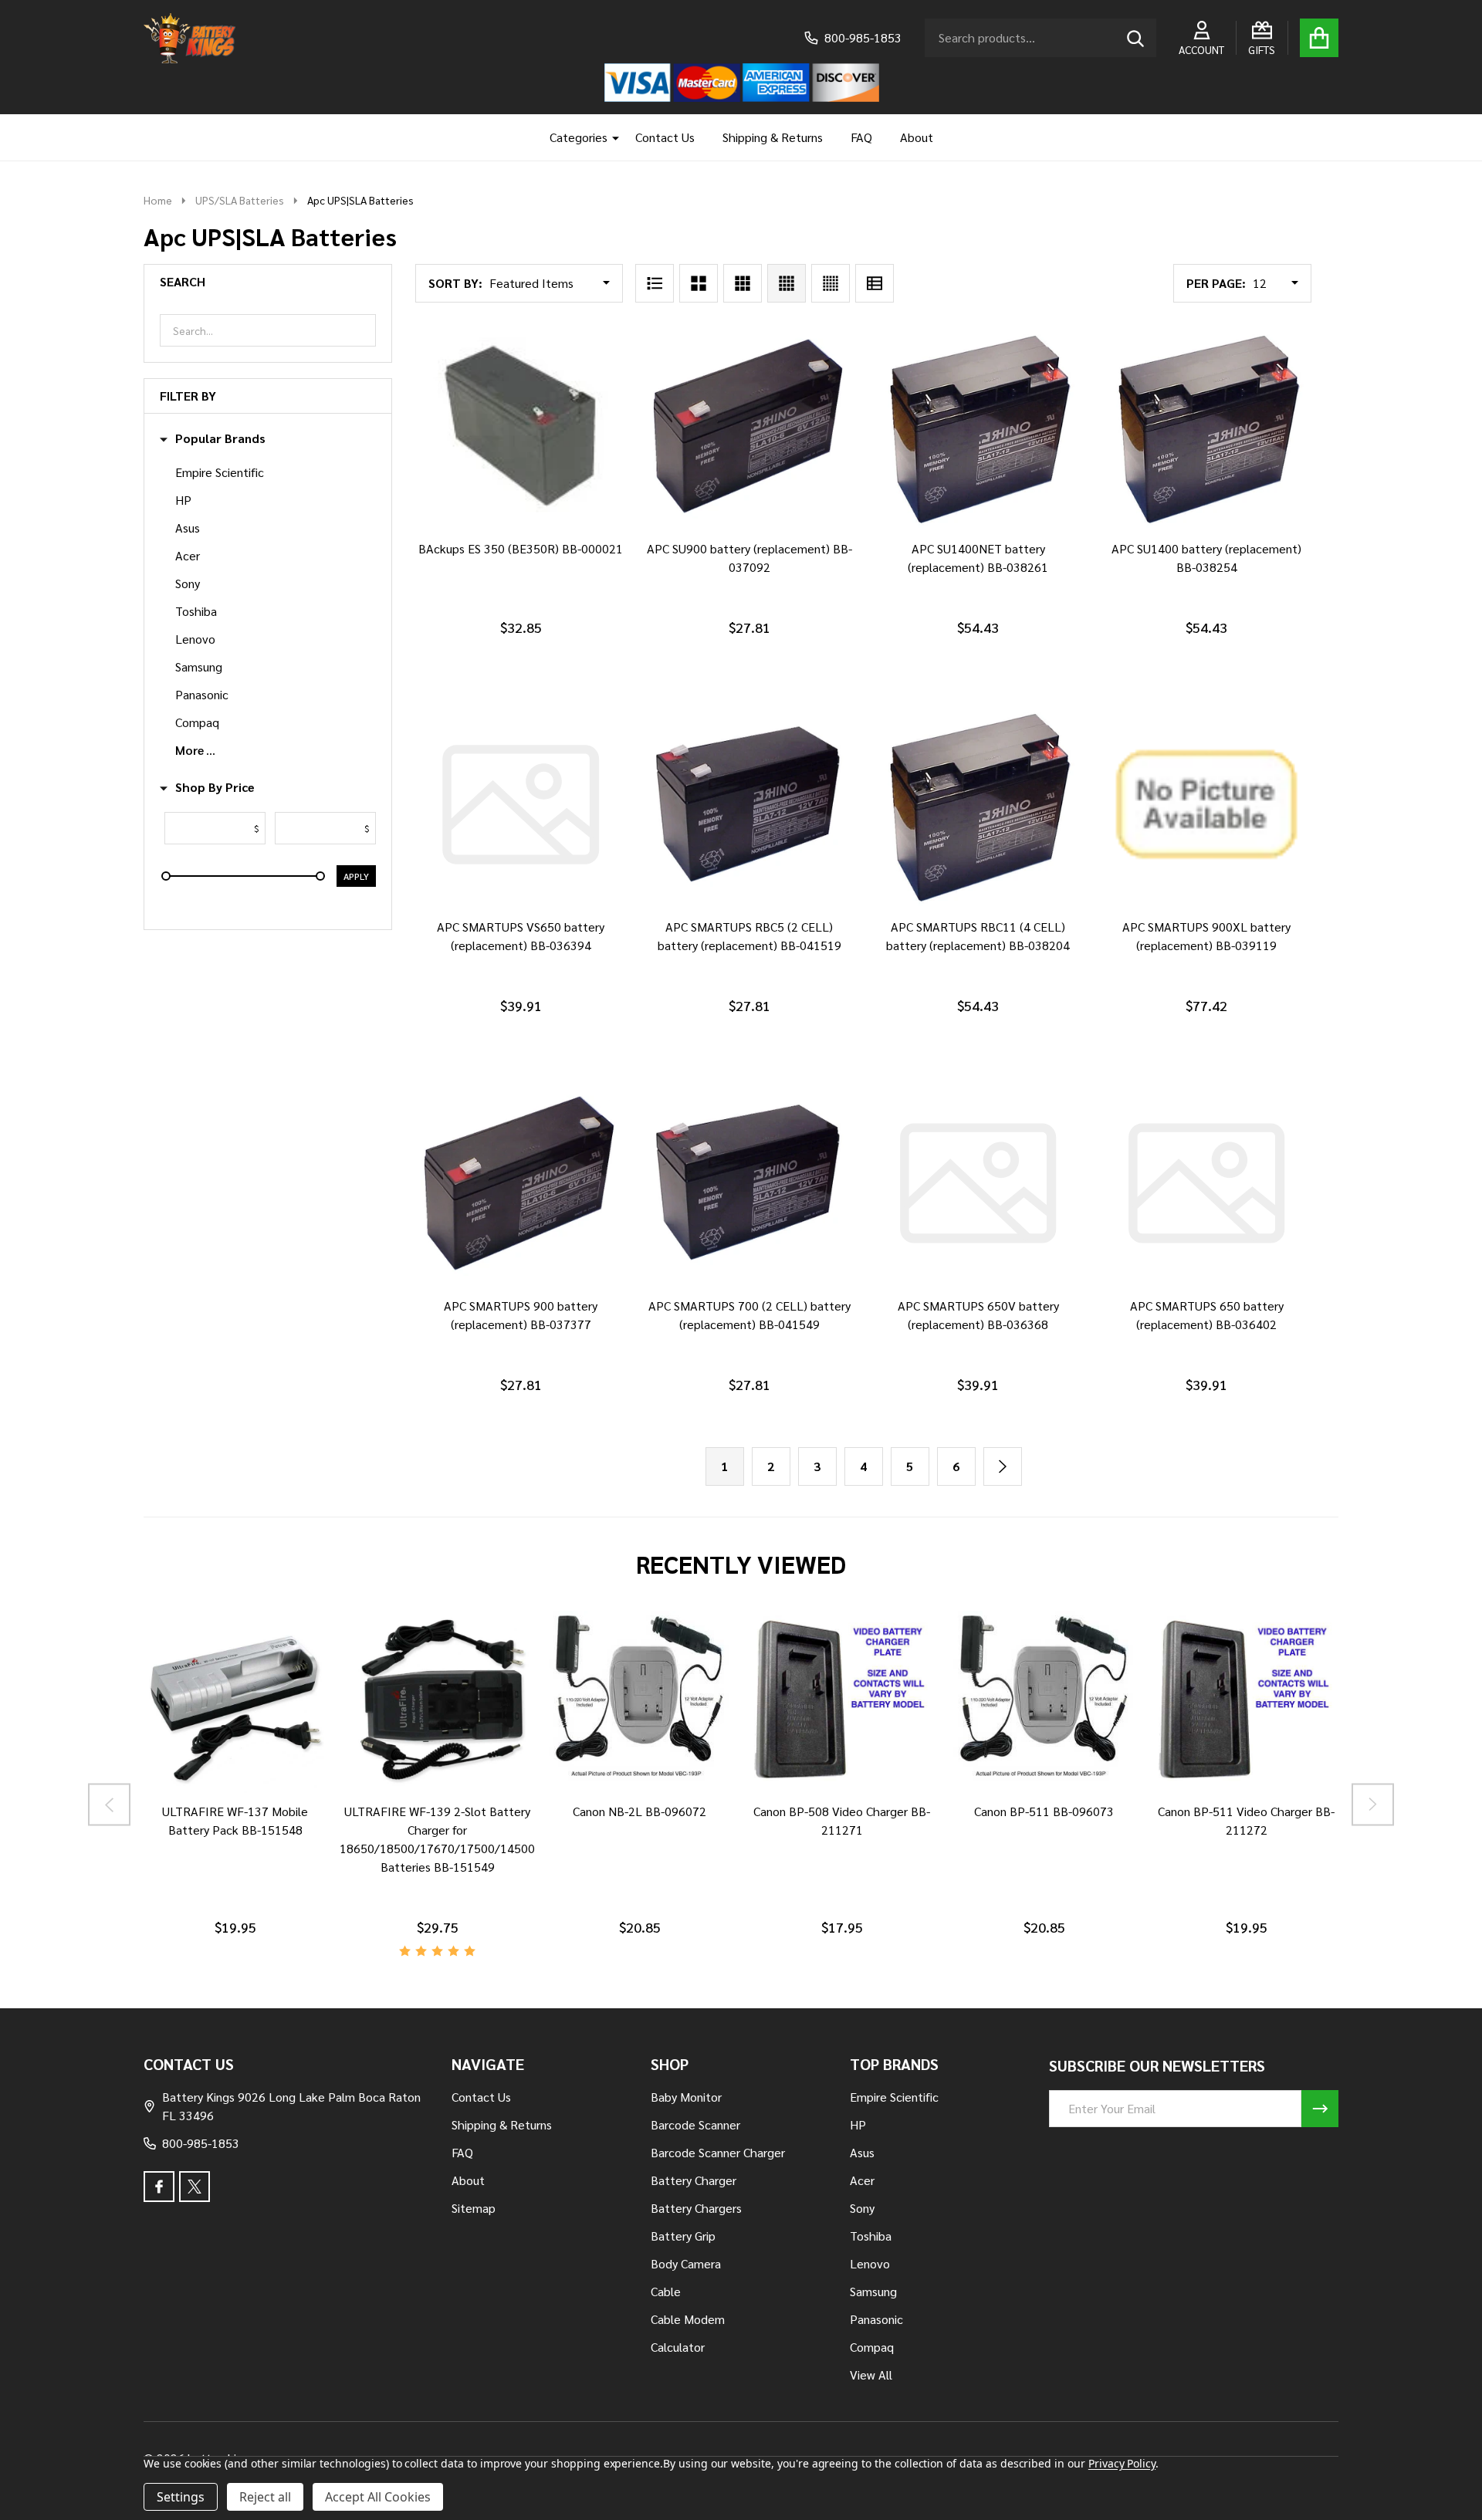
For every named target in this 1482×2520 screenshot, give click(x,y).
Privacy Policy (1122, 2463)
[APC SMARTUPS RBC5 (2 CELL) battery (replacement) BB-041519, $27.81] (749, 804)
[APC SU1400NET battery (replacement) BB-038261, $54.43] (978, 426)
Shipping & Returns (773, 137)
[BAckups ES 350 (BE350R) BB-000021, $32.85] (520, 426)
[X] (195, 2187)
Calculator (678, 2347)
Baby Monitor (686, 2097)
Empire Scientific (220, 472)
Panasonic (202, 694)
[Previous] (109, 1804)
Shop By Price (215, 787)
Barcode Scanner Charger (718, 2152)
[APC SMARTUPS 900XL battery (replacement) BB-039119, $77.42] (1206, 804)
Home (158, 200)
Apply (356, 876)
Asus (188, 528)
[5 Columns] (831, 283)
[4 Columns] (787, 283)
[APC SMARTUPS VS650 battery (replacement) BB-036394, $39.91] (520, 804)
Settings (181, 2497)
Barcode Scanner (695, 2124)
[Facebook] (159, 2187)
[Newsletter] (1320, 2109)
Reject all (265, 2497)
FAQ (861, 137)
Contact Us (665, 137)
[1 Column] (655, 283)
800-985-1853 (201, 2143)
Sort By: (455, 283)
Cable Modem (688, 2319)
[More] (610, 137)
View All (871, 2375)
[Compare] (217, 1808)
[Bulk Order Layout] (875, 283)
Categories (579, 137)
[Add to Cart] (518, 546)
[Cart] (1319, 38)
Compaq (197, 722)
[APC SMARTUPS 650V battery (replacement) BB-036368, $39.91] (978, 1182)
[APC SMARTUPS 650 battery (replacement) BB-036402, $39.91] (1206, 1182)
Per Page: (1216, 283)
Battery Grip (683, 2236)
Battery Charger (694, 2180)
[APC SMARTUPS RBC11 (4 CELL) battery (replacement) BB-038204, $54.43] (978, 804)
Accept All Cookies (378, 2497)
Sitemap (474, 2208)
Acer (188, 555)
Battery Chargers (696, 2208)
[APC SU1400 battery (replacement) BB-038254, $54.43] (1206, 426)
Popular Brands (220, 438)
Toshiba (196, 611)
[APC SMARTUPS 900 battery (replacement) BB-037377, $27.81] (520, 1182)
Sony (188, 583)
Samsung (199, 666)
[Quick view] (555, 546)
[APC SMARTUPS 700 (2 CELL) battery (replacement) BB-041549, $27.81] (749, 1182)
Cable (666, 2291)
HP (183, 500)
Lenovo (195, 639)
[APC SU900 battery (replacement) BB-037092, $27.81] (749, 426)
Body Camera (686, 2263)
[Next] (1003, 1466)
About (917, 137)
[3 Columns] (743, 283)
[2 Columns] (699, 283)
